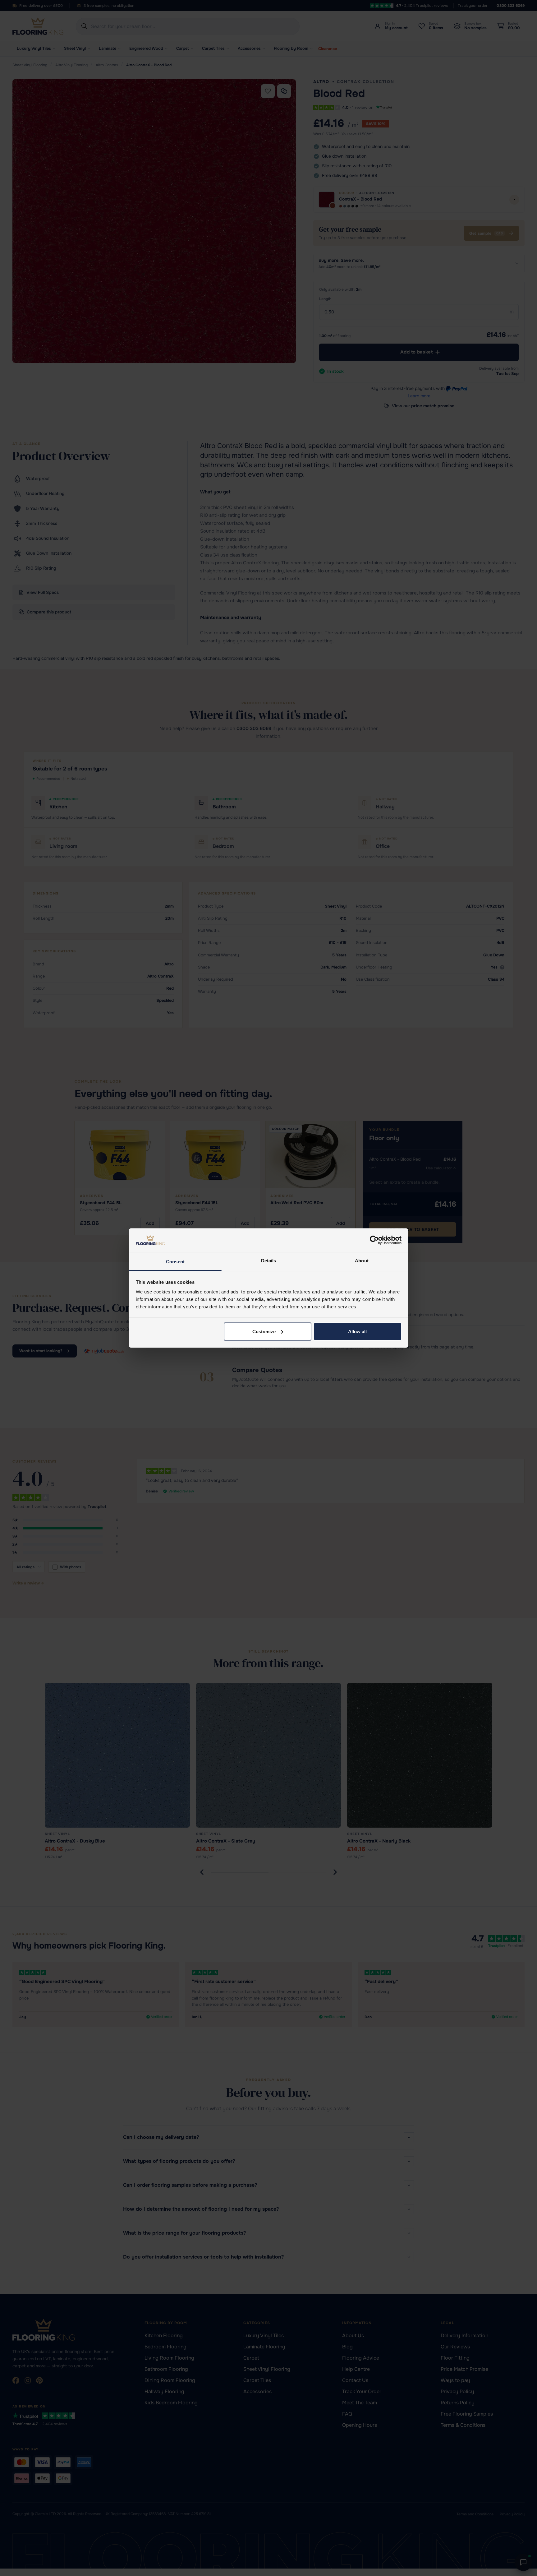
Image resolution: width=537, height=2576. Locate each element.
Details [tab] (269, 1261)
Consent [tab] (175, 1262)
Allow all (357, 1331)
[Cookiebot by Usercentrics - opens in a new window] (374, 1240)
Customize (264, 1331)
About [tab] (362, 1261)
